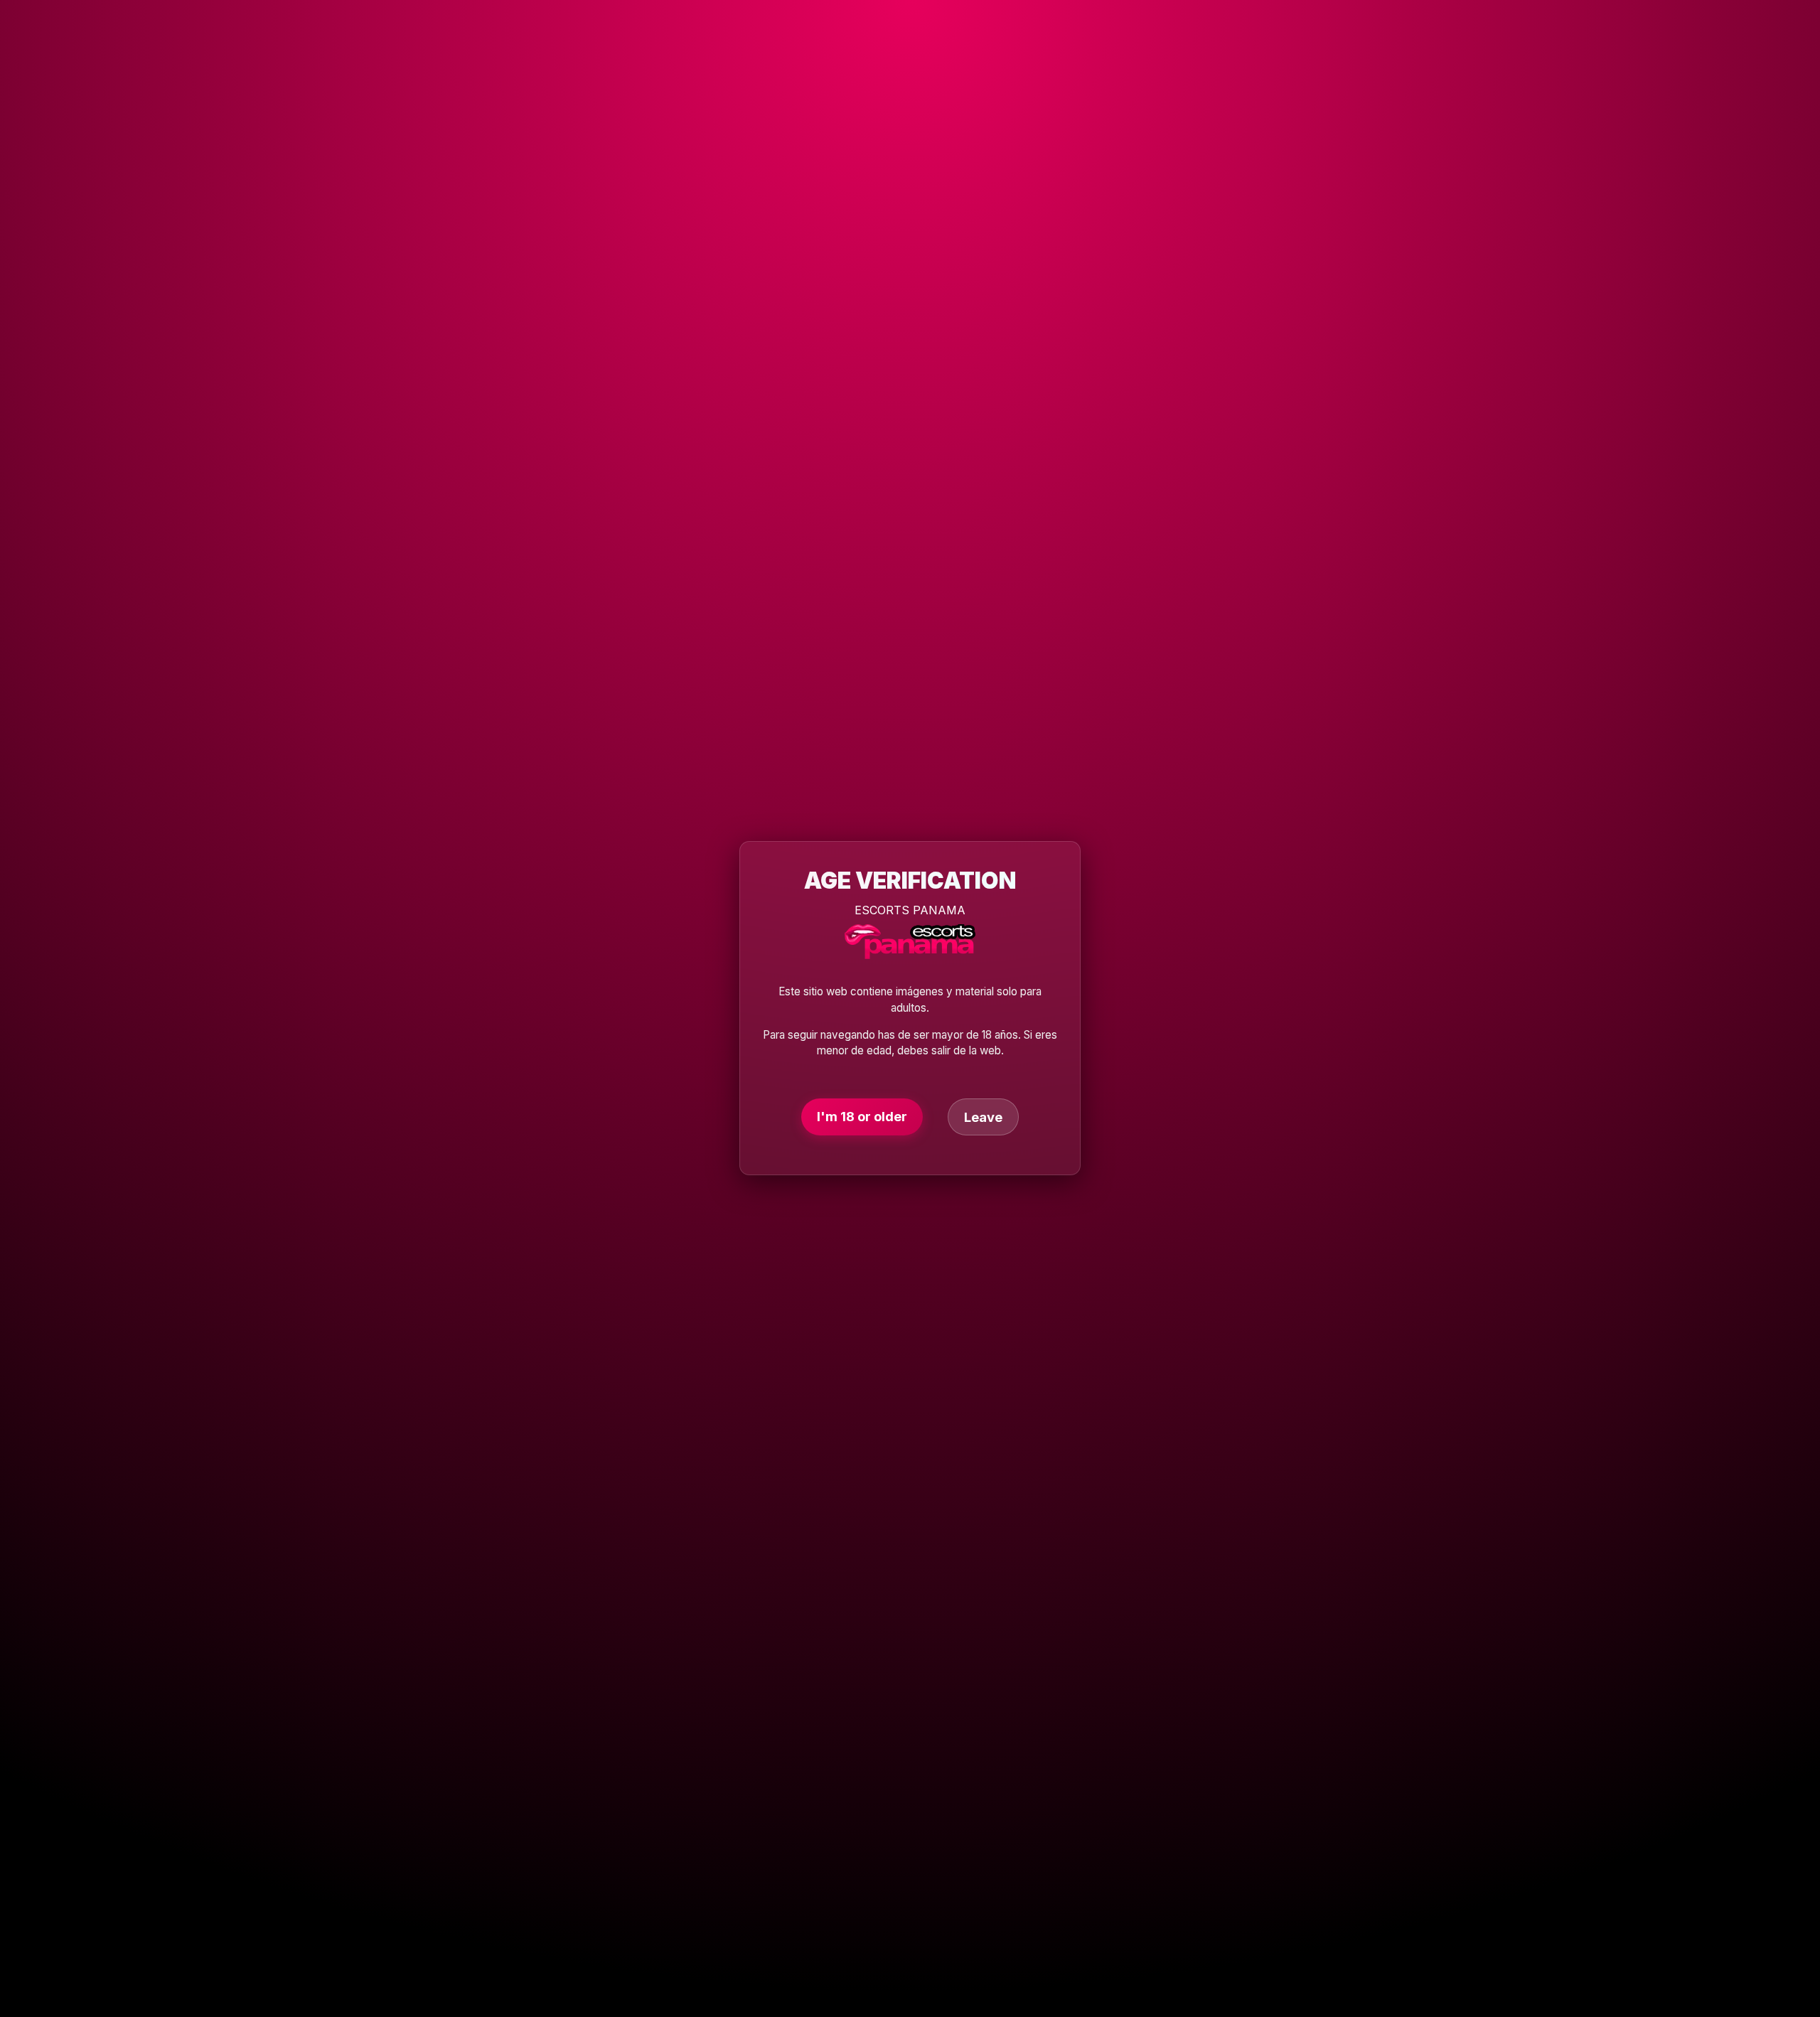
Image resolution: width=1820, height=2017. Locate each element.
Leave (983, 1118)
